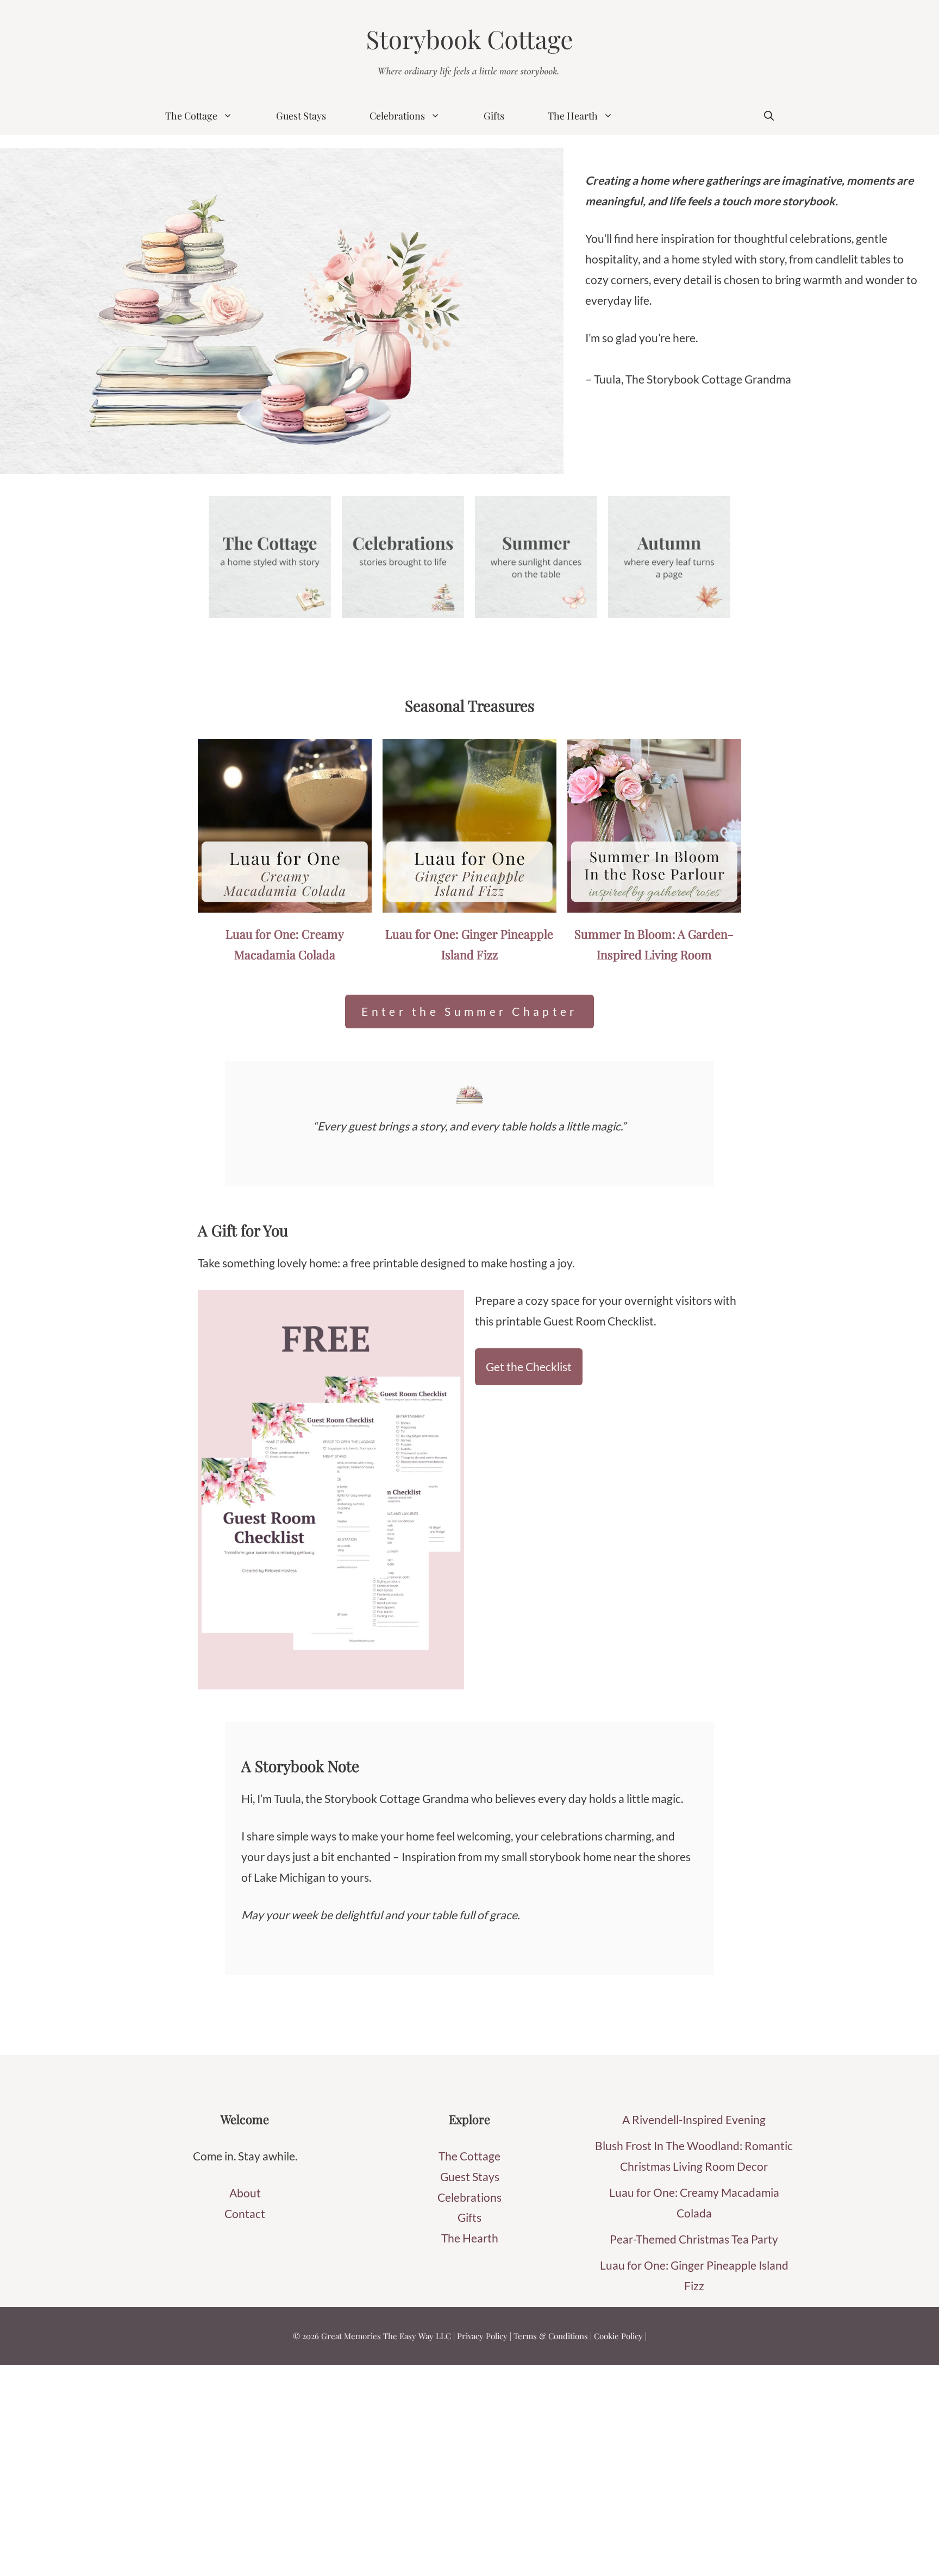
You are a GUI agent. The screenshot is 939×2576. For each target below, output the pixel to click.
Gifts (494, 116)
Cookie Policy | (620, 2336)
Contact (245, 2213)
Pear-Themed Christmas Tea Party (694, 2239)
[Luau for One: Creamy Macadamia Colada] (285, 902)
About (245, 2193)
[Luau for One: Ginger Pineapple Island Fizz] (469, 902)
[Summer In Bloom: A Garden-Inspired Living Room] (654, 902)
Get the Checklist (529, 1366)
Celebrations (397, 116)
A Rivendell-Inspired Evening (694, 2119)
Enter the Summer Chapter (469, 1011)
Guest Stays (301, 116)
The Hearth (573, 116)
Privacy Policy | (485, 2336)
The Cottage (191, 116)
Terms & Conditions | (554, 2336)
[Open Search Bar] (769, 116)
